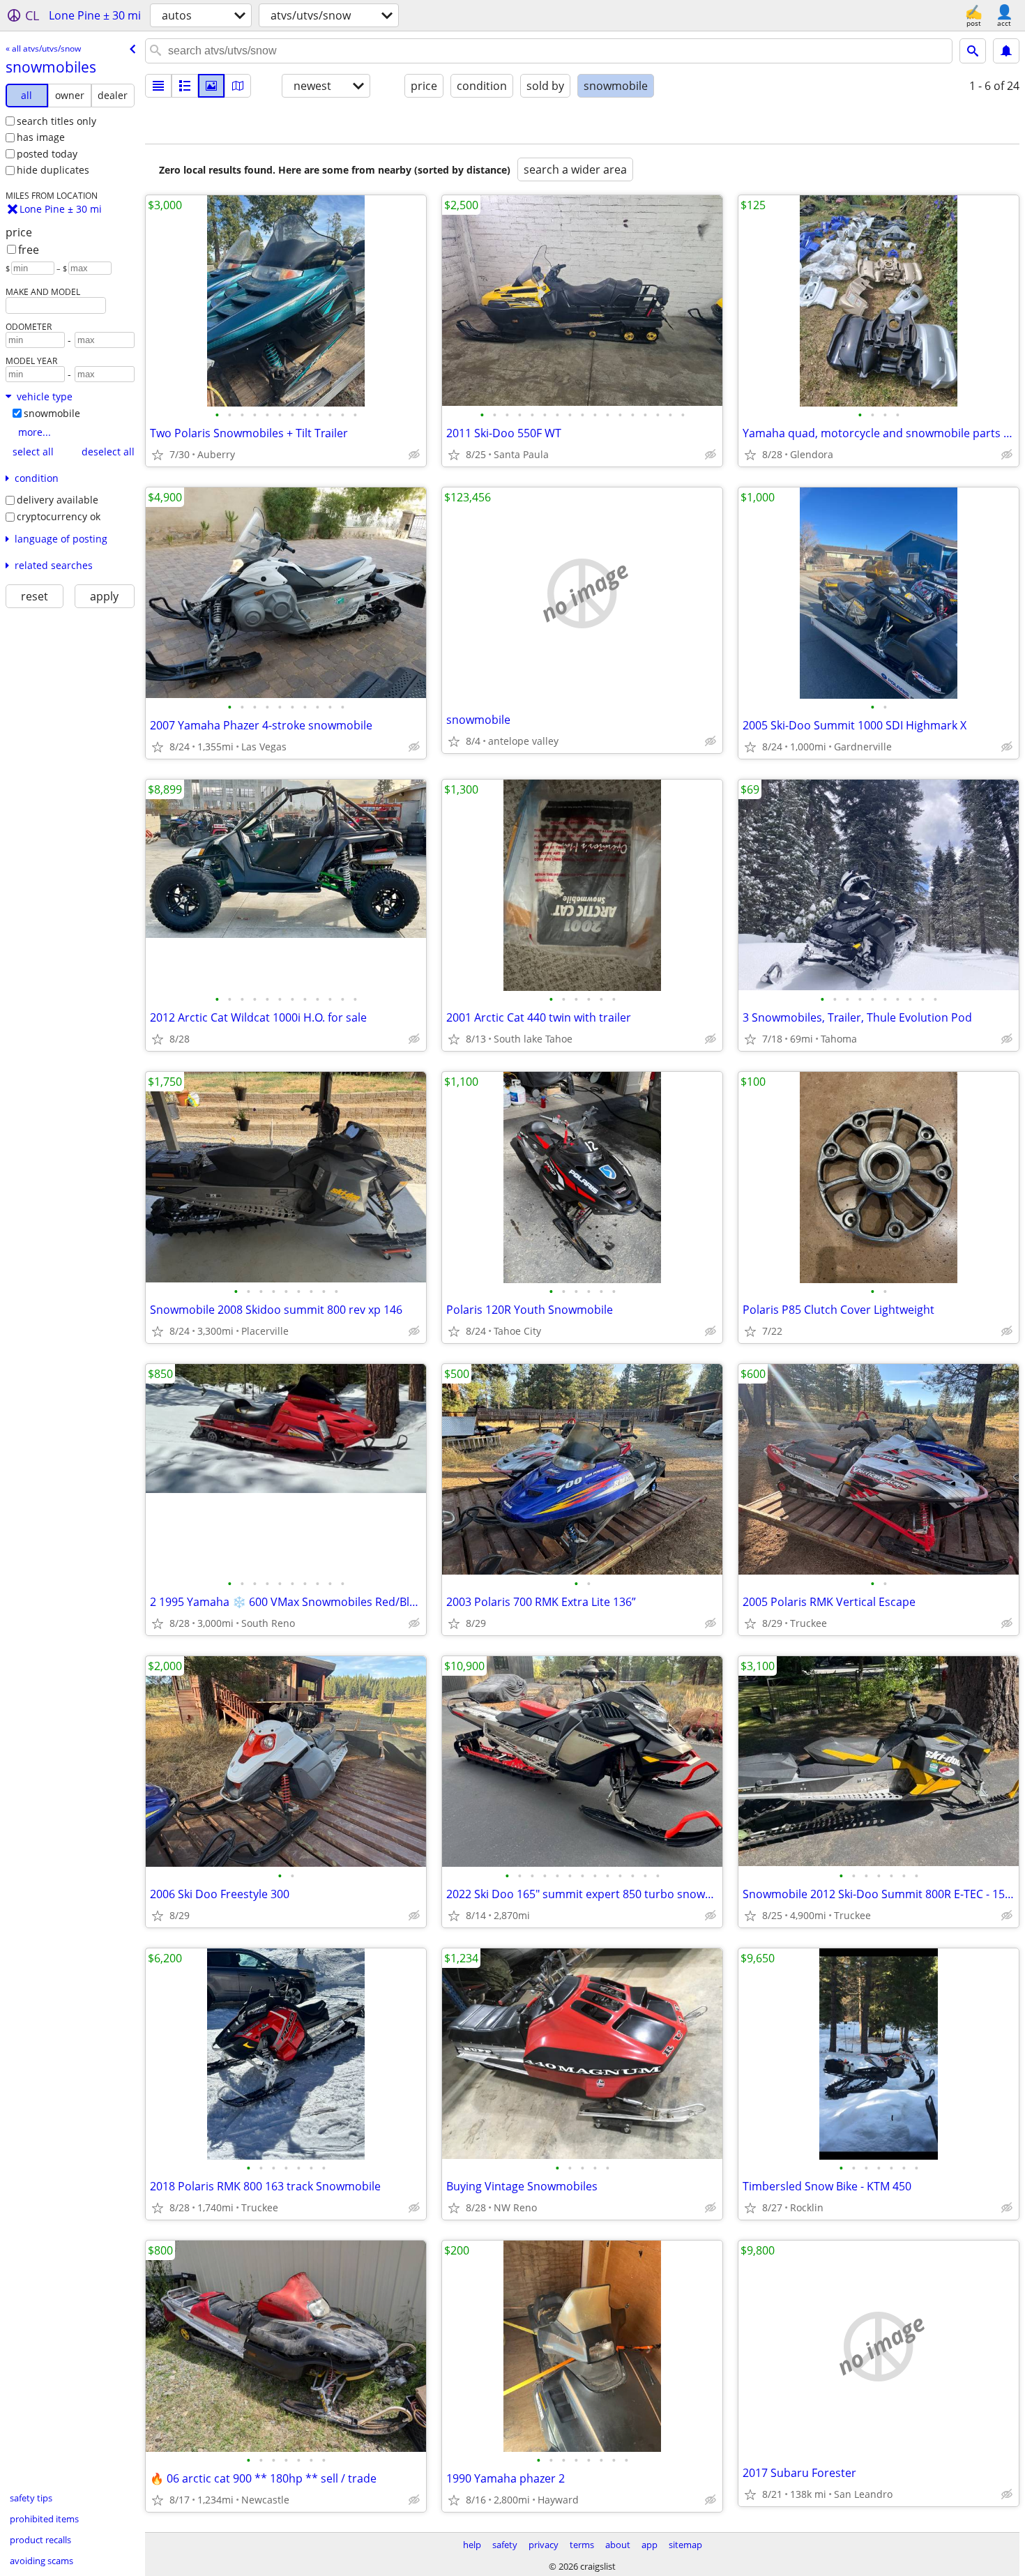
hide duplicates (53, 170)
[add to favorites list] (158, 455)
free (29, 250)
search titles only (56, 121)
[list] (158, 86)
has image (41, 137)
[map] (238, 86)
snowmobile (52, 413)
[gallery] (211, 86)
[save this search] (1006, 51)
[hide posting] (414, 455)
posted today (47, 154)
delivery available (58, 500)
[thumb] (185, 86)
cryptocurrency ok (59, 516)
